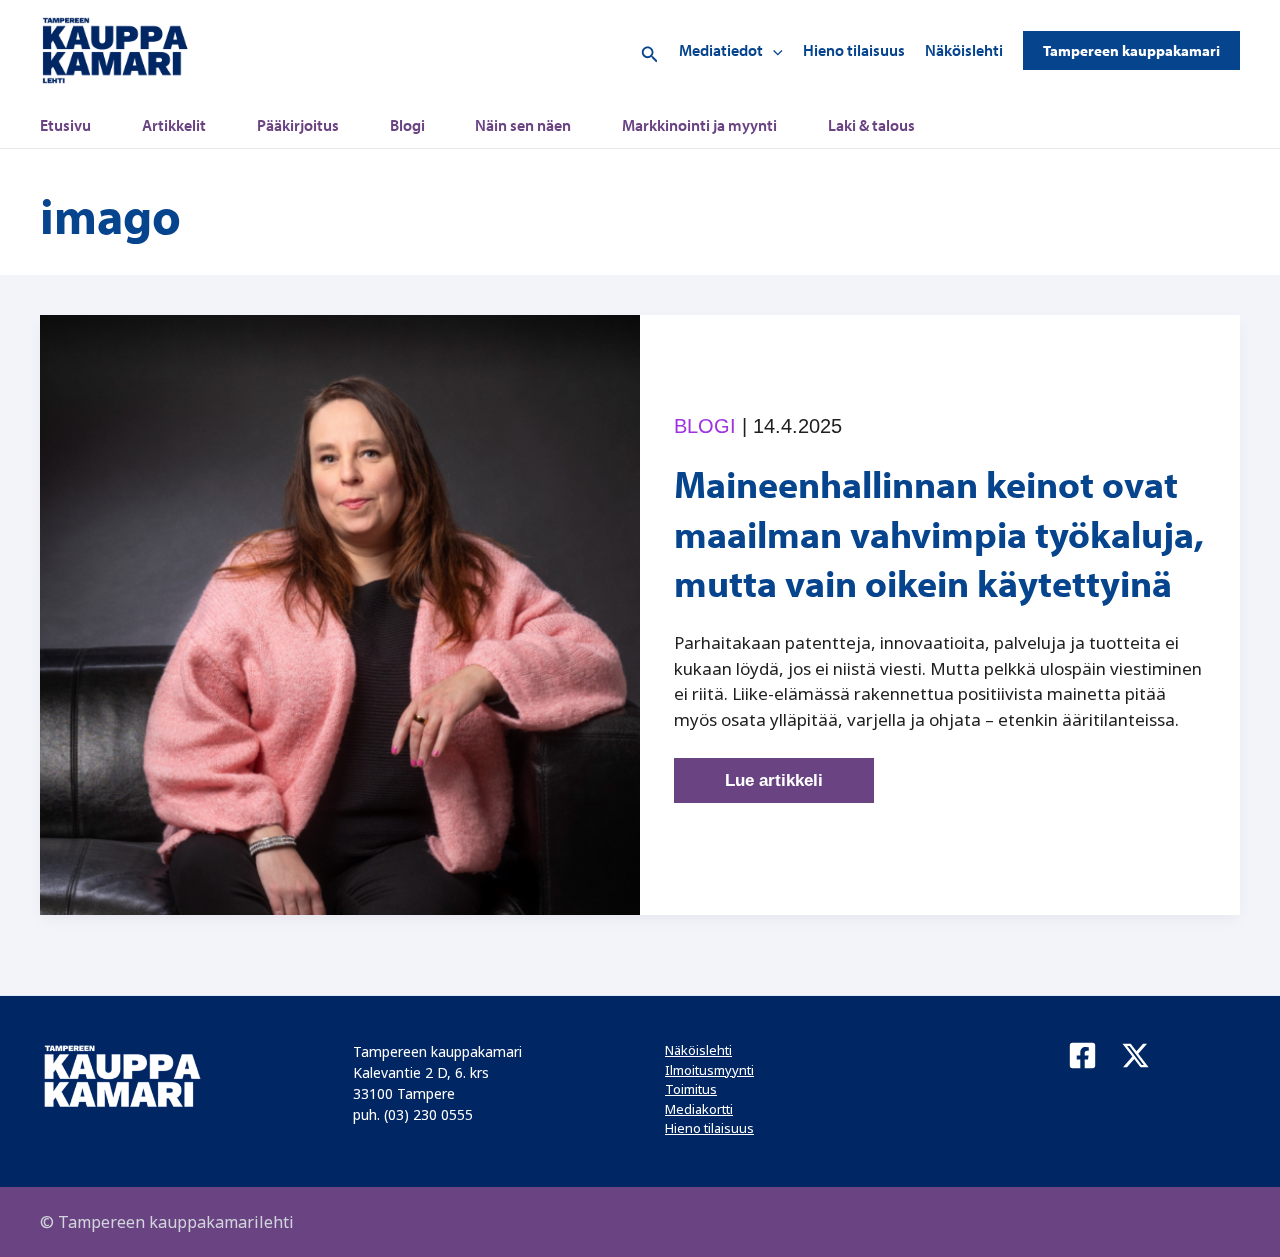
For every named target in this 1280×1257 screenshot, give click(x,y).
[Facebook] (1082, 1055)
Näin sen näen (523, 125)
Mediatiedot (721, 50)
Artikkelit (174, 125)
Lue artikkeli (793, 787)
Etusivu (65, 125)
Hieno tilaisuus (854, 50)
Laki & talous (871, 125)
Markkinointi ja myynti (699, 125)
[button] (650, 50)
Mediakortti (699, 1109)
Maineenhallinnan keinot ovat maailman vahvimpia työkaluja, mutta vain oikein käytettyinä (939, 533)
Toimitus (691, 1089)
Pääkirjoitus (298, 125)
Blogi (407, 125)
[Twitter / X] (1135, 1055)
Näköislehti (964, 50)
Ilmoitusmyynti (709, 1070)
